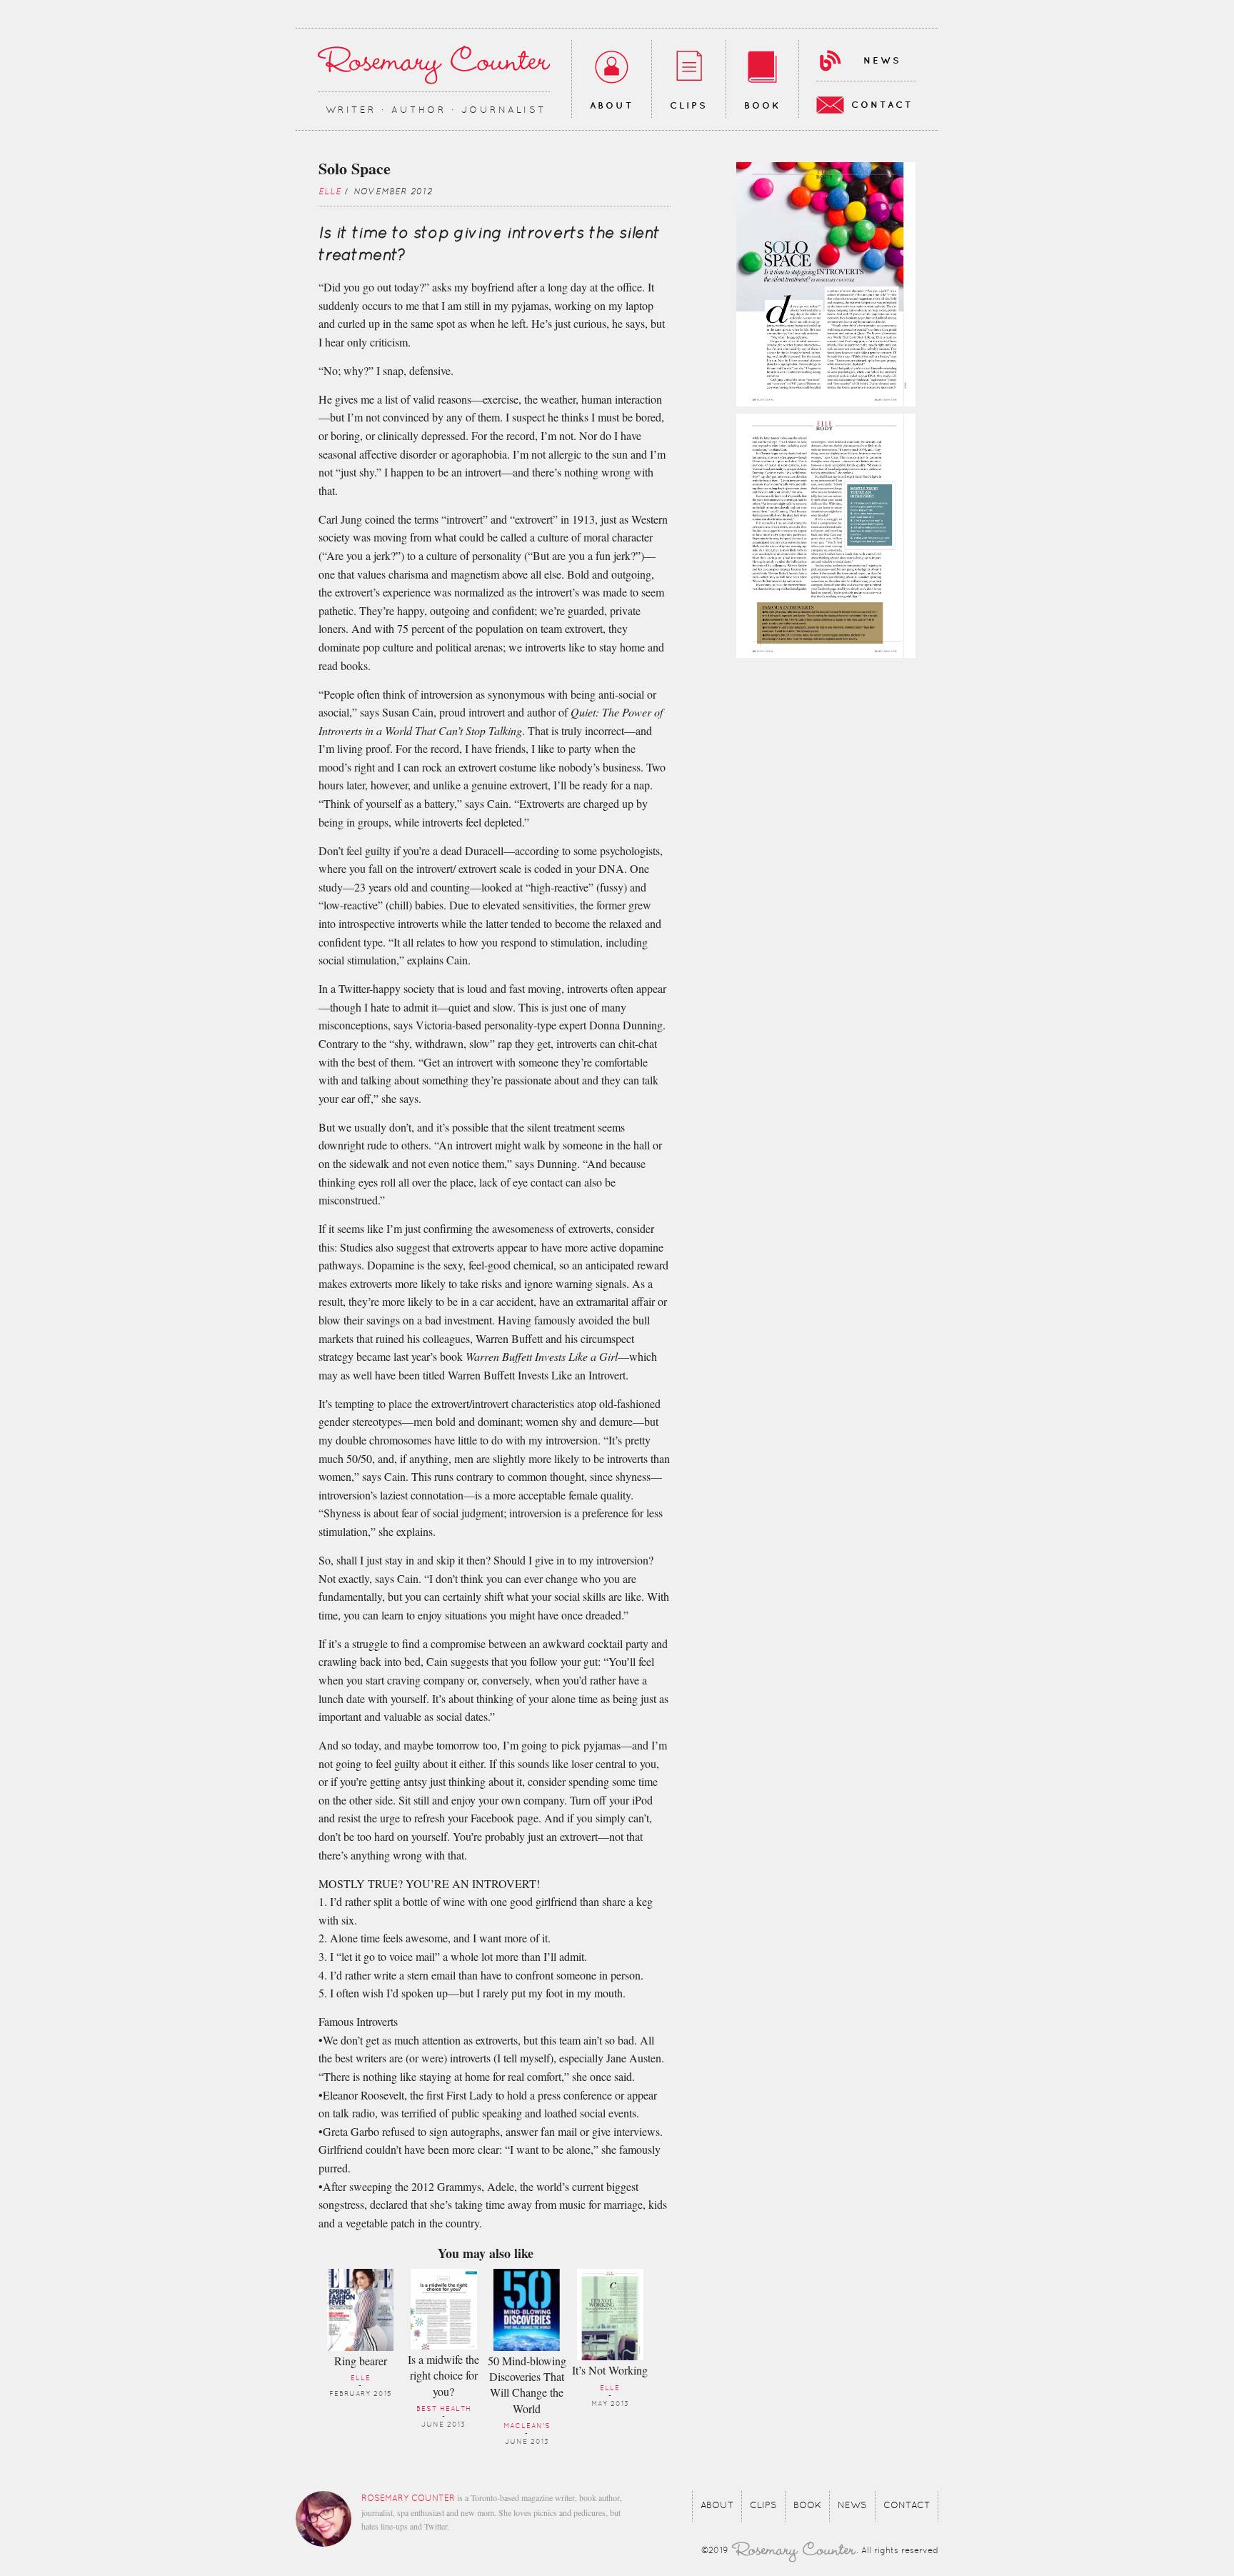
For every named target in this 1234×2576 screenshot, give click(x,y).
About (612, 106)
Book (762, 106)
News (882, 61)
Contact (882, 105)
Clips (689, 106)
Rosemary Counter (434, 65)
